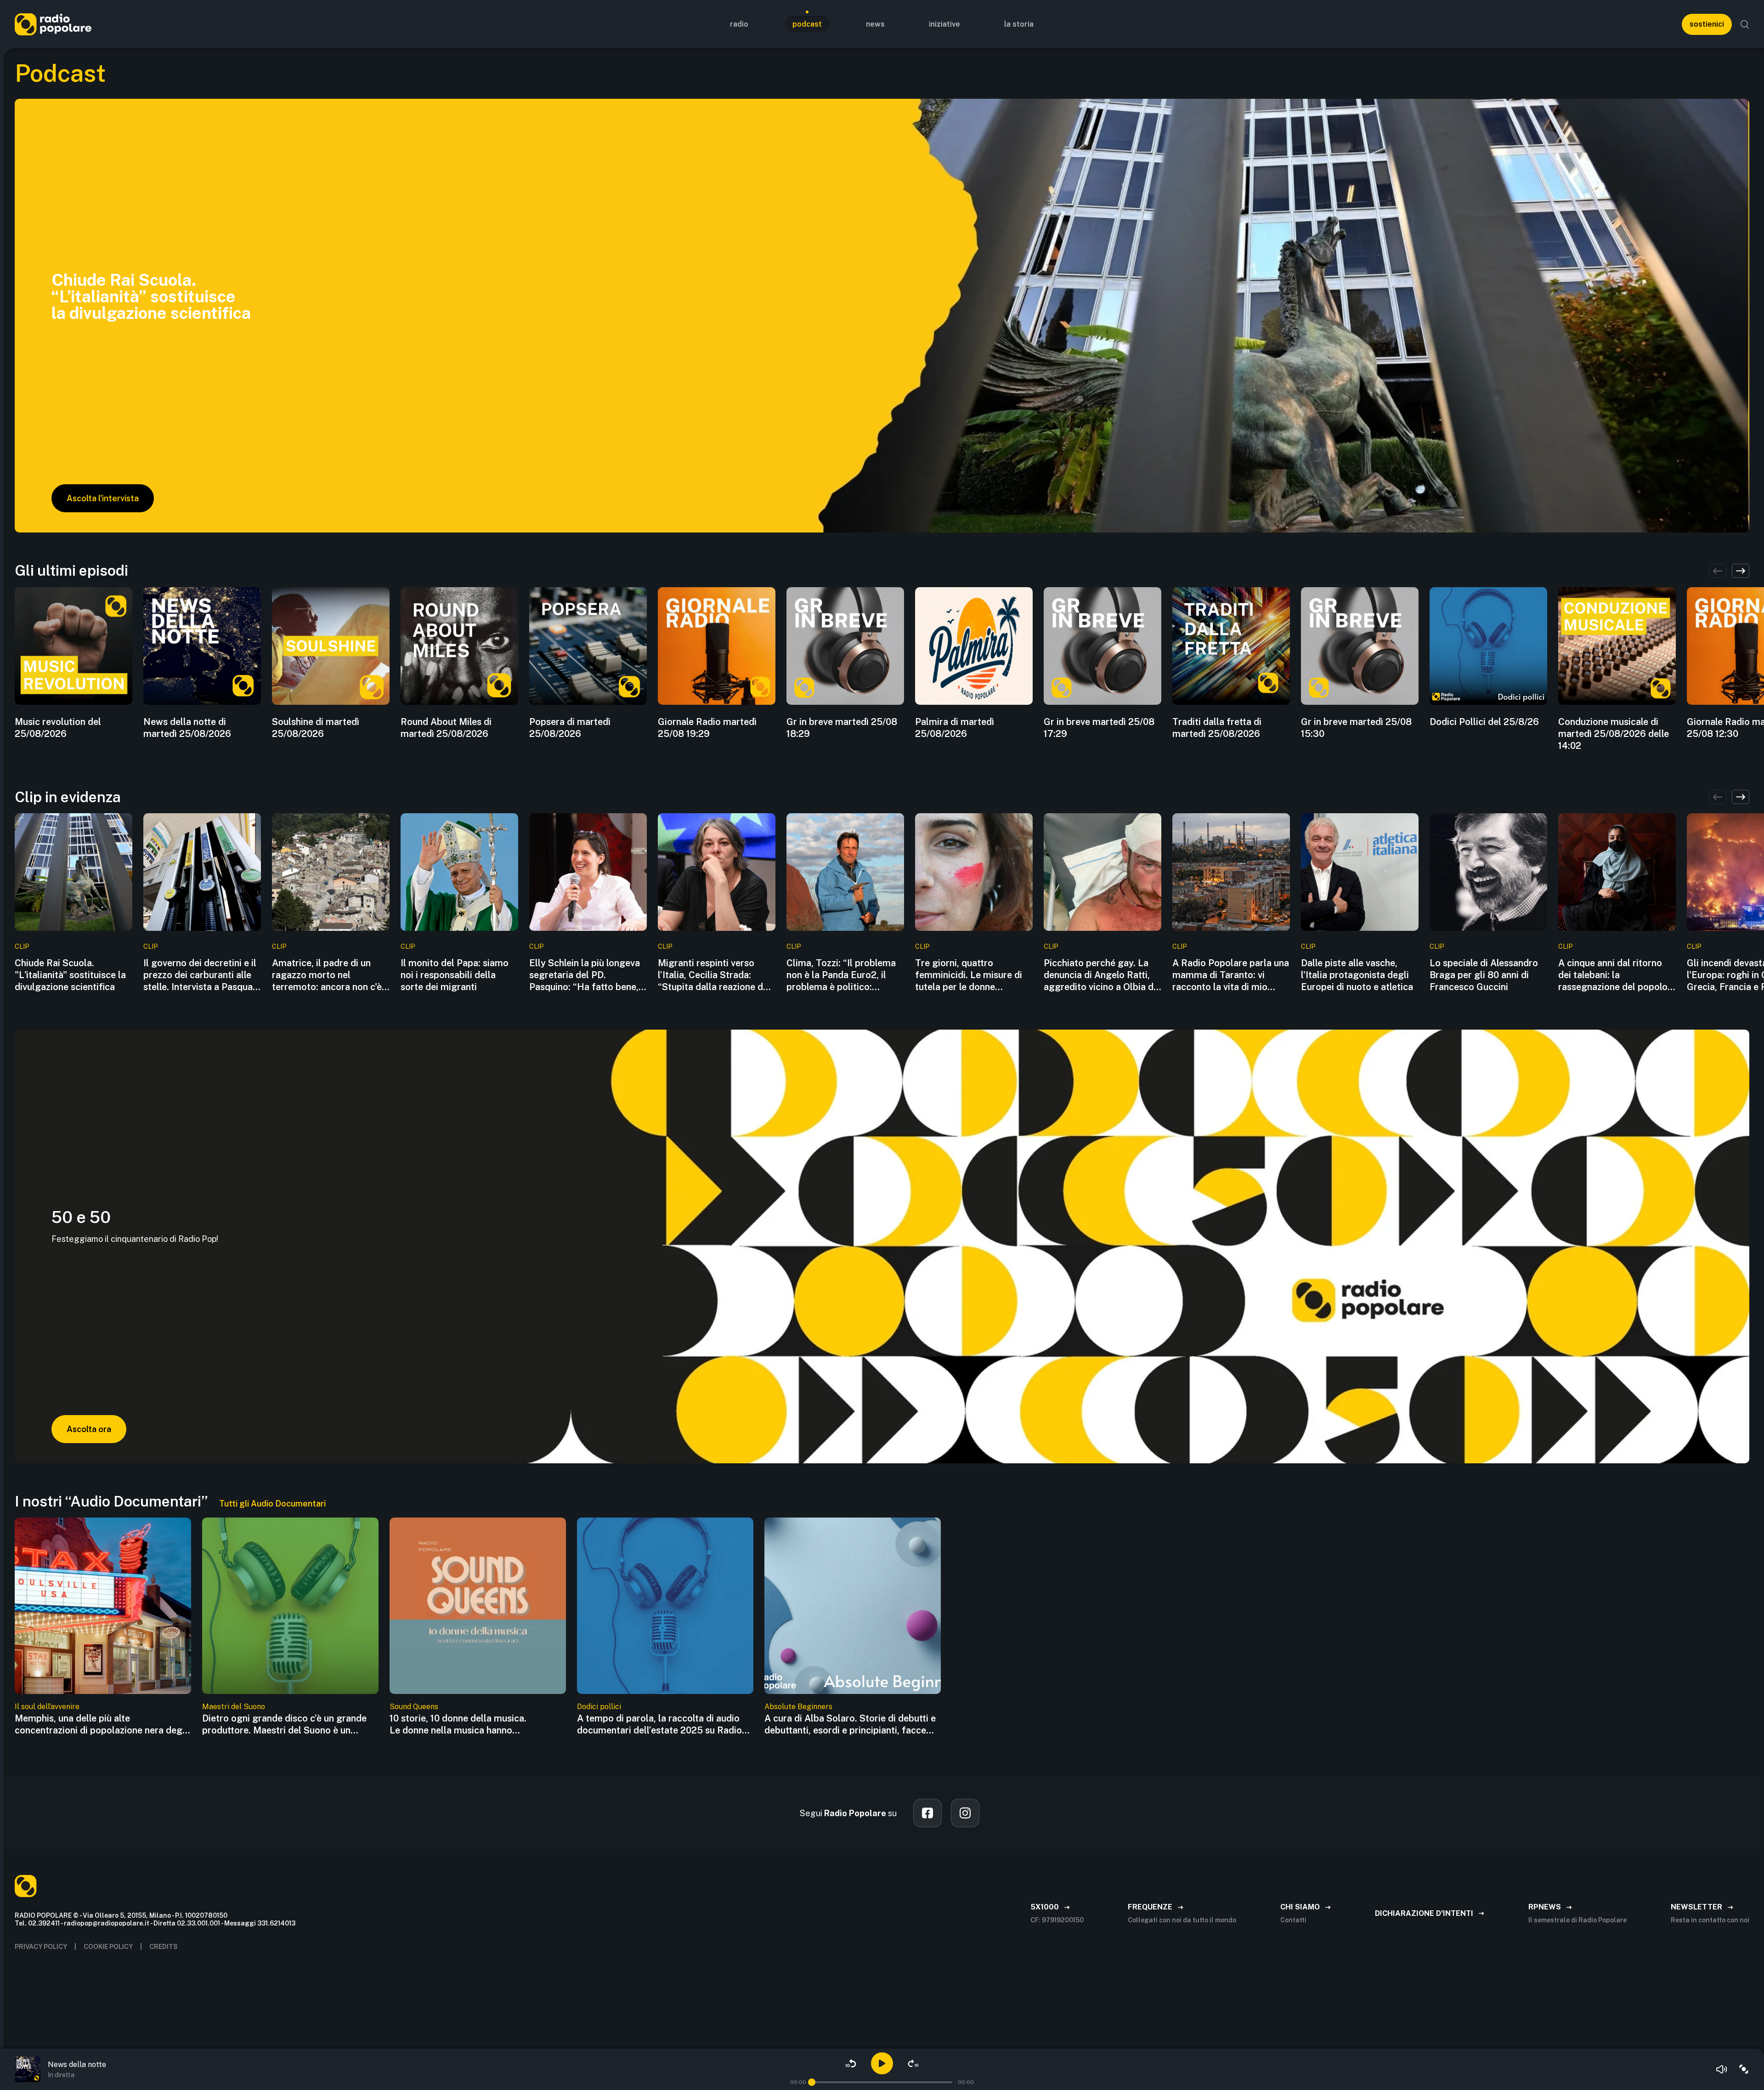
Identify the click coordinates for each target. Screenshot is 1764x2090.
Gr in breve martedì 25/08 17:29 (1099, 728)
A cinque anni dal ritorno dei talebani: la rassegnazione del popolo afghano (1613, 975)
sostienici (1707, 24)
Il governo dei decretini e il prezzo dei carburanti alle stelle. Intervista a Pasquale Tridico (202, 975)
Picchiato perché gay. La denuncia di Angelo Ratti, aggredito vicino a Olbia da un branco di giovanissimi (1101, 975)
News (875, 24)
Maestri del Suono (234, 1707)
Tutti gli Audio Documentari (272, 1504)
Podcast (807, 24)
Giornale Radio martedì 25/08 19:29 (707, 728)
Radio (739, 24)
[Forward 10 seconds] (913, 2063)
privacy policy (41, 1947)
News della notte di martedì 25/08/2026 (187, 728)
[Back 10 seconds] (851, 2063)
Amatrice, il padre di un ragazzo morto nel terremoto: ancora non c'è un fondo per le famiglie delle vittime (327, 975)
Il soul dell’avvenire (47, 1707)
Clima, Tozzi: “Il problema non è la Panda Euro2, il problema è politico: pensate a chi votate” (841, 975)
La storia (1019, 24)
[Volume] (1722, 2069)
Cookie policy (108, 1947)
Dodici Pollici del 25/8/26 (1484, 722)
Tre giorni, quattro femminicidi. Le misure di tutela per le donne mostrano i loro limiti (969, 975)
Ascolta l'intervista (103, 498)
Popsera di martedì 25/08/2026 (570, 728)
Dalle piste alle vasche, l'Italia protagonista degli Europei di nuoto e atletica (1357, 975)
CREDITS (164, 1947)
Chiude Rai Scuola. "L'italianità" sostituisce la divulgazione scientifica (70, 975)
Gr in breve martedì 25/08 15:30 (1356, 728)
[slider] (812, 2082)
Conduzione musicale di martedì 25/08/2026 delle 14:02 (1614, 734)
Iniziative (944, 24)
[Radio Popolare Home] (53, 24)
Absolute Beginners (798, 1707)
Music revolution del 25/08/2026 (58, 728)
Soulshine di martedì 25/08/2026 (316, 728)
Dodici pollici (599, 1707)
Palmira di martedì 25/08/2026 (955, 728)
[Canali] (1744, 2069)
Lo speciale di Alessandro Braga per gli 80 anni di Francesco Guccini (1484, 975)
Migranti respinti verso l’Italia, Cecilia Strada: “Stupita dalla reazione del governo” (714, 975)
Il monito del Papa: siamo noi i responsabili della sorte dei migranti (455, 975)
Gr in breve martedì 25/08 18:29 (842, 728)
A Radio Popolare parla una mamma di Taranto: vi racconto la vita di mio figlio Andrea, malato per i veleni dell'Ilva (1231, 975)
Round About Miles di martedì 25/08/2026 (446, 728)
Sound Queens (414, 1707)
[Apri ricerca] (1745, 24)
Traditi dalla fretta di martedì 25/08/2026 (1217, 728)
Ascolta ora (89, 1429)
